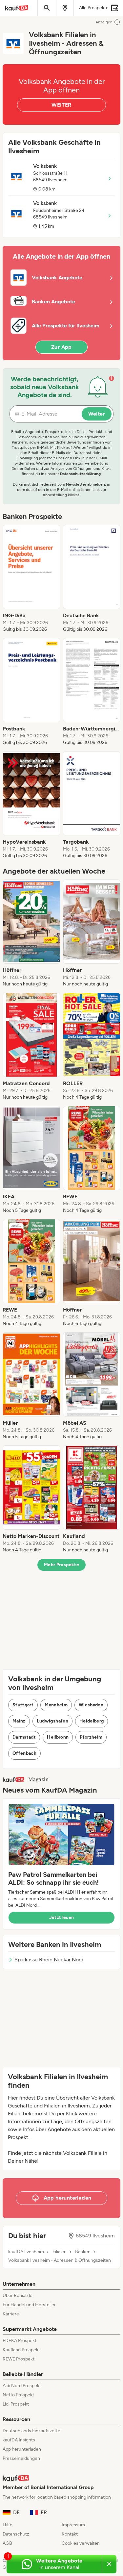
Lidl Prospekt (16, 2404)
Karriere (11, 2314)
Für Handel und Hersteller (29, 2305)
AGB (7, 2543)
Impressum (73, 2525)
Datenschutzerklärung (80, 474)
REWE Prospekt (19, 2359)
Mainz (19, 1721)
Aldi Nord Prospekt (22, 2386)
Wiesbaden (91, 1705)
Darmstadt (24, 1737)
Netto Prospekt (18, 2395)
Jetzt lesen (62, 1917)
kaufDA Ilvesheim (26, 2252)
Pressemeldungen (21, 2458)
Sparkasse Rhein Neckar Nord (49, 1960)
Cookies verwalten (81, 2543)
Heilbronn (58, 1737)
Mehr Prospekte (61, 1565)
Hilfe (8, 2525)
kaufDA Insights (19, 2440)
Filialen (60, 2252)
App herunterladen (22, 2449)
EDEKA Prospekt (20, 2341)
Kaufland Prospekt (21, 2350)
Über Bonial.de (18, 2295)
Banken (83, 2252)
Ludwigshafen (52, 1721)
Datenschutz (16, 2534)
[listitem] (31, 579)
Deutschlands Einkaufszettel (32, 2431)
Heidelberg (92, 1721)
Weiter (97, 414)
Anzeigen (104, 22)
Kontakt (70, 2534)
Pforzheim (91, 1737)
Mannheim (56, 1705)
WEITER (61, 105)
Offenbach (24, 1753)
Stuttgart (23, 1705)
